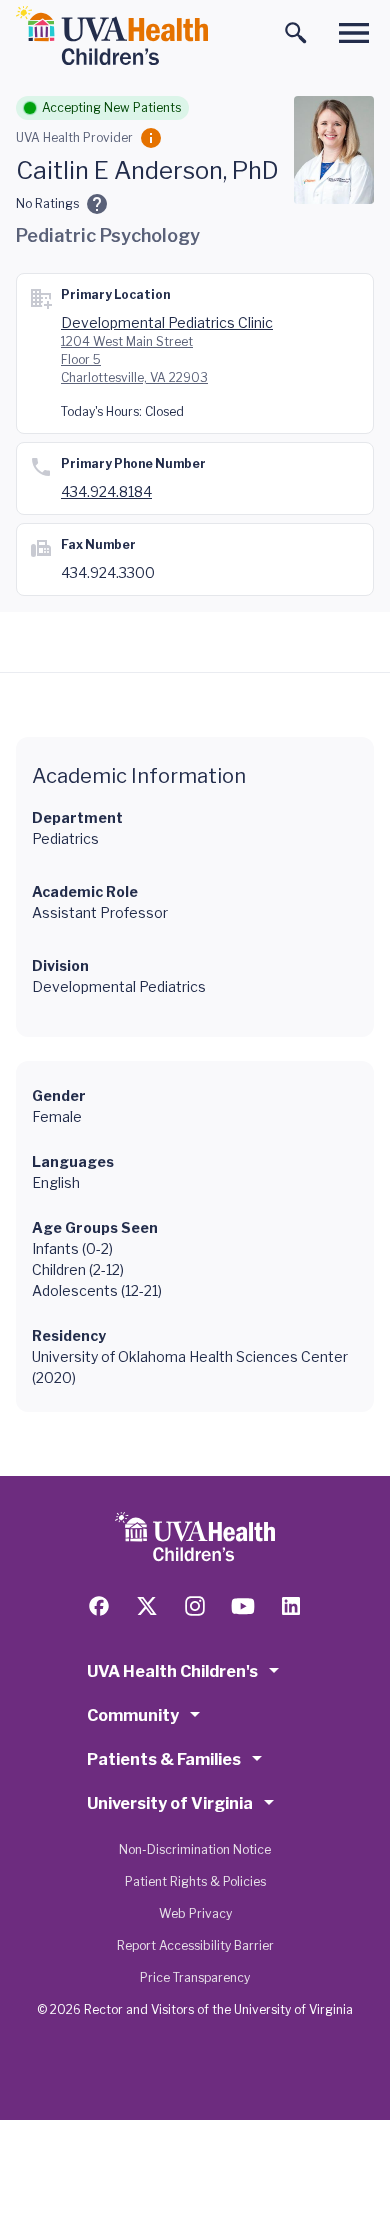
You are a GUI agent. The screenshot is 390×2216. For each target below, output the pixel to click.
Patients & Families (164, 1759)
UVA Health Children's (172, 1671)
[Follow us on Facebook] (99, 1606)
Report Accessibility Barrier (195, 1945)
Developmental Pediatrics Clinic (167, 322)
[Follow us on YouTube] (243, 1606)
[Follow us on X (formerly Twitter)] (147, 1606)
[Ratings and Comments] (97, 204)
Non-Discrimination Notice (195, 1849)
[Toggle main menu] (354, 33)
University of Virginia (170, 1803)
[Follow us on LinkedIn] (291, 1606)
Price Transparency (195, 1977)
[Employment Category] (151, 138)
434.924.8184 (106, 491)
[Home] (112, 36)
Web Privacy (195, 1913)
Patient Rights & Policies (195, 1881)
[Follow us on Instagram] (195, 1606)
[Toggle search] (296, 33)
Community (133, 1715)
